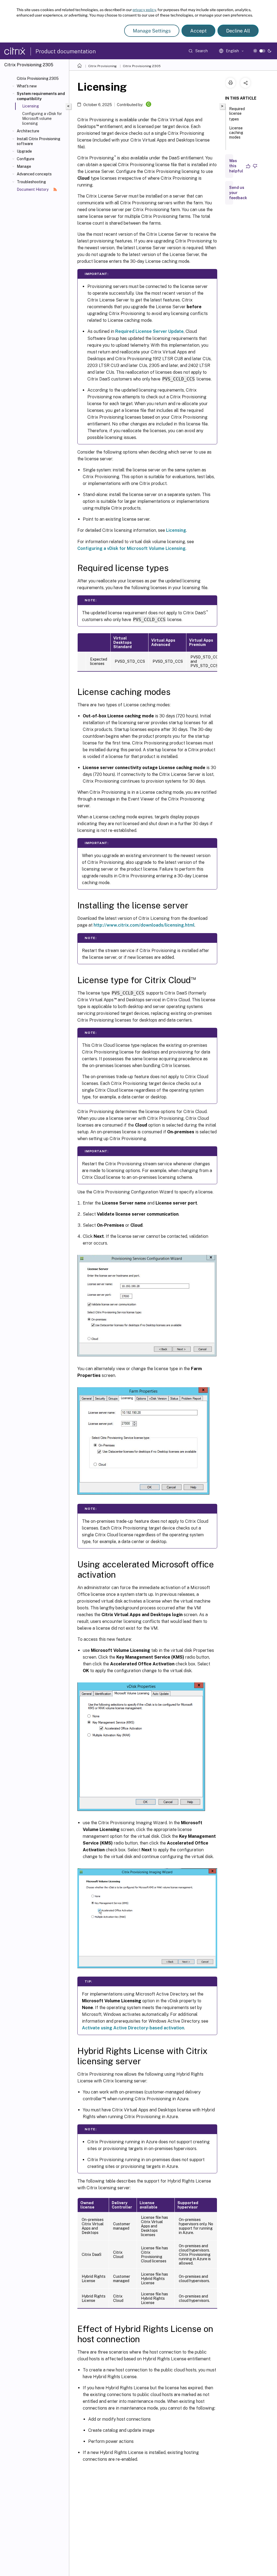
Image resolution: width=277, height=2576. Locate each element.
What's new (27, 86)
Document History (33, 189)
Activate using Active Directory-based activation (133, 2028)
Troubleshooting (31, 182)
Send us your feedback (238, 193)
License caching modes (236, 133)
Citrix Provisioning (102, 66)
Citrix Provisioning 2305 (38, 78)
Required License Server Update (149, 331)
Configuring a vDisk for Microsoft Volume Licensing (131, 548)
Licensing (176, 530)
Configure (26, 159)
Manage (24, 166)
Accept (198, 31)
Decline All (238, 31)
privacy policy (144, 10)
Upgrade (24, 151)
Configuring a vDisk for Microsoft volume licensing (42, 119)
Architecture (28, 131)
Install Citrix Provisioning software (39, 141)
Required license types (237, 114)
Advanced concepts (34, 174)
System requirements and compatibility (41, 96)
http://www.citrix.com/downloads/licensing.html (144, 925)
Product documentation (66, 51)
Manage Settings (152, 31)
